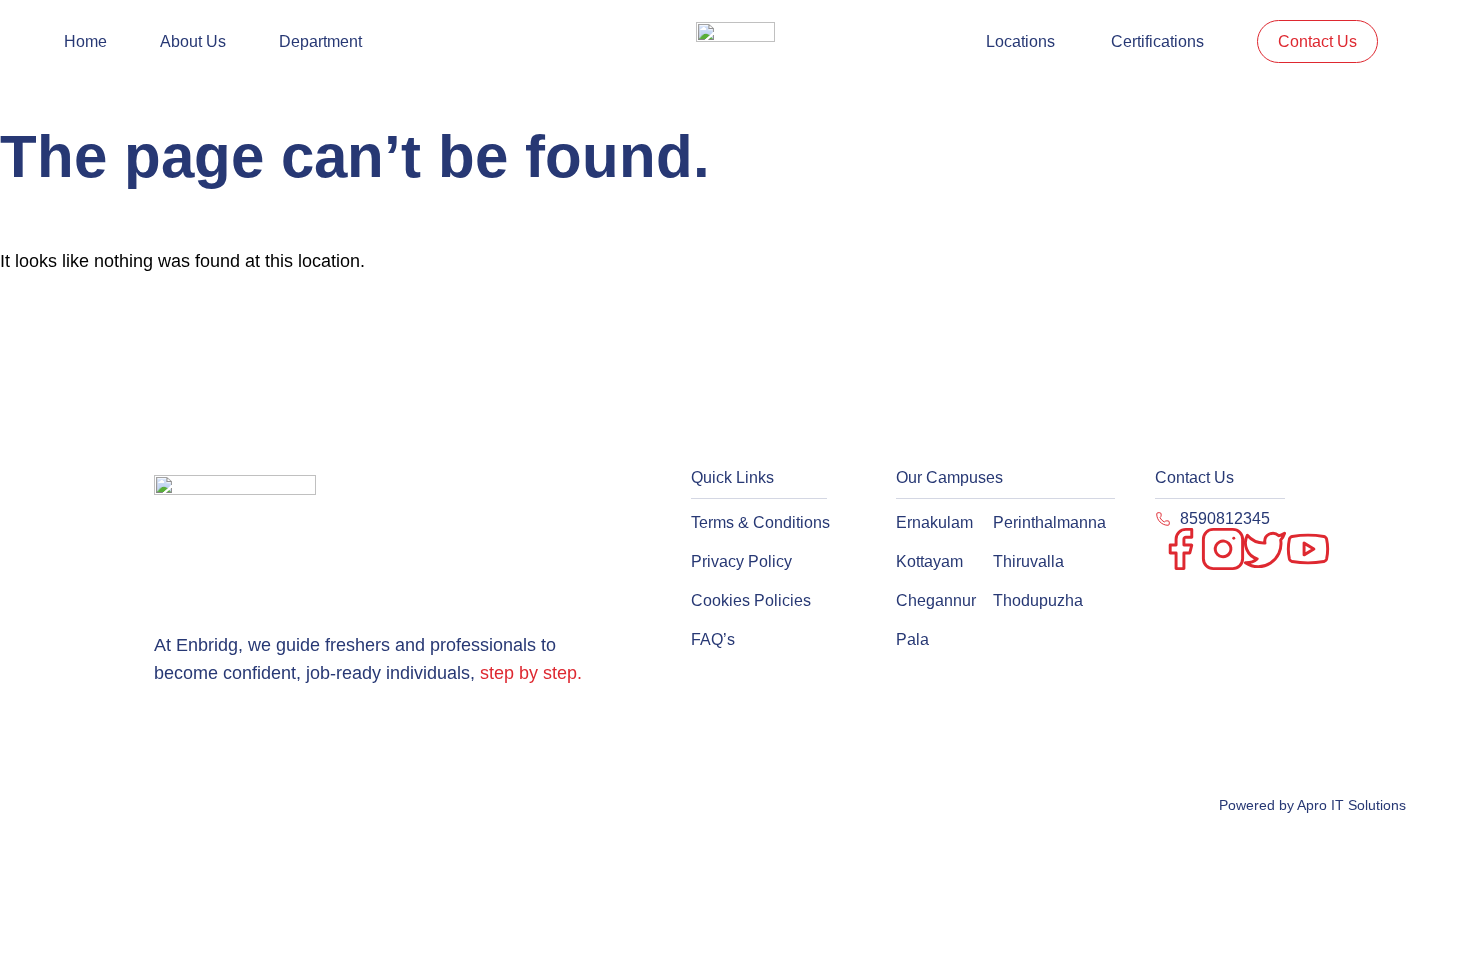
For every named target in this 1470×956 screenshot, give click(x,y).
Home (85, 41)
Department (320, 41)
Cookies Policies (751, 600)
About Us (193, 41)
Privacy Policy (741, 561)
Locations (1020, 41)
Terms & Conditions (760, 522)
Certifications (1157, 41)
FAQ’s (713, 639)
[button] (325, 41)
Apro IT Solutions (1350, 805)
